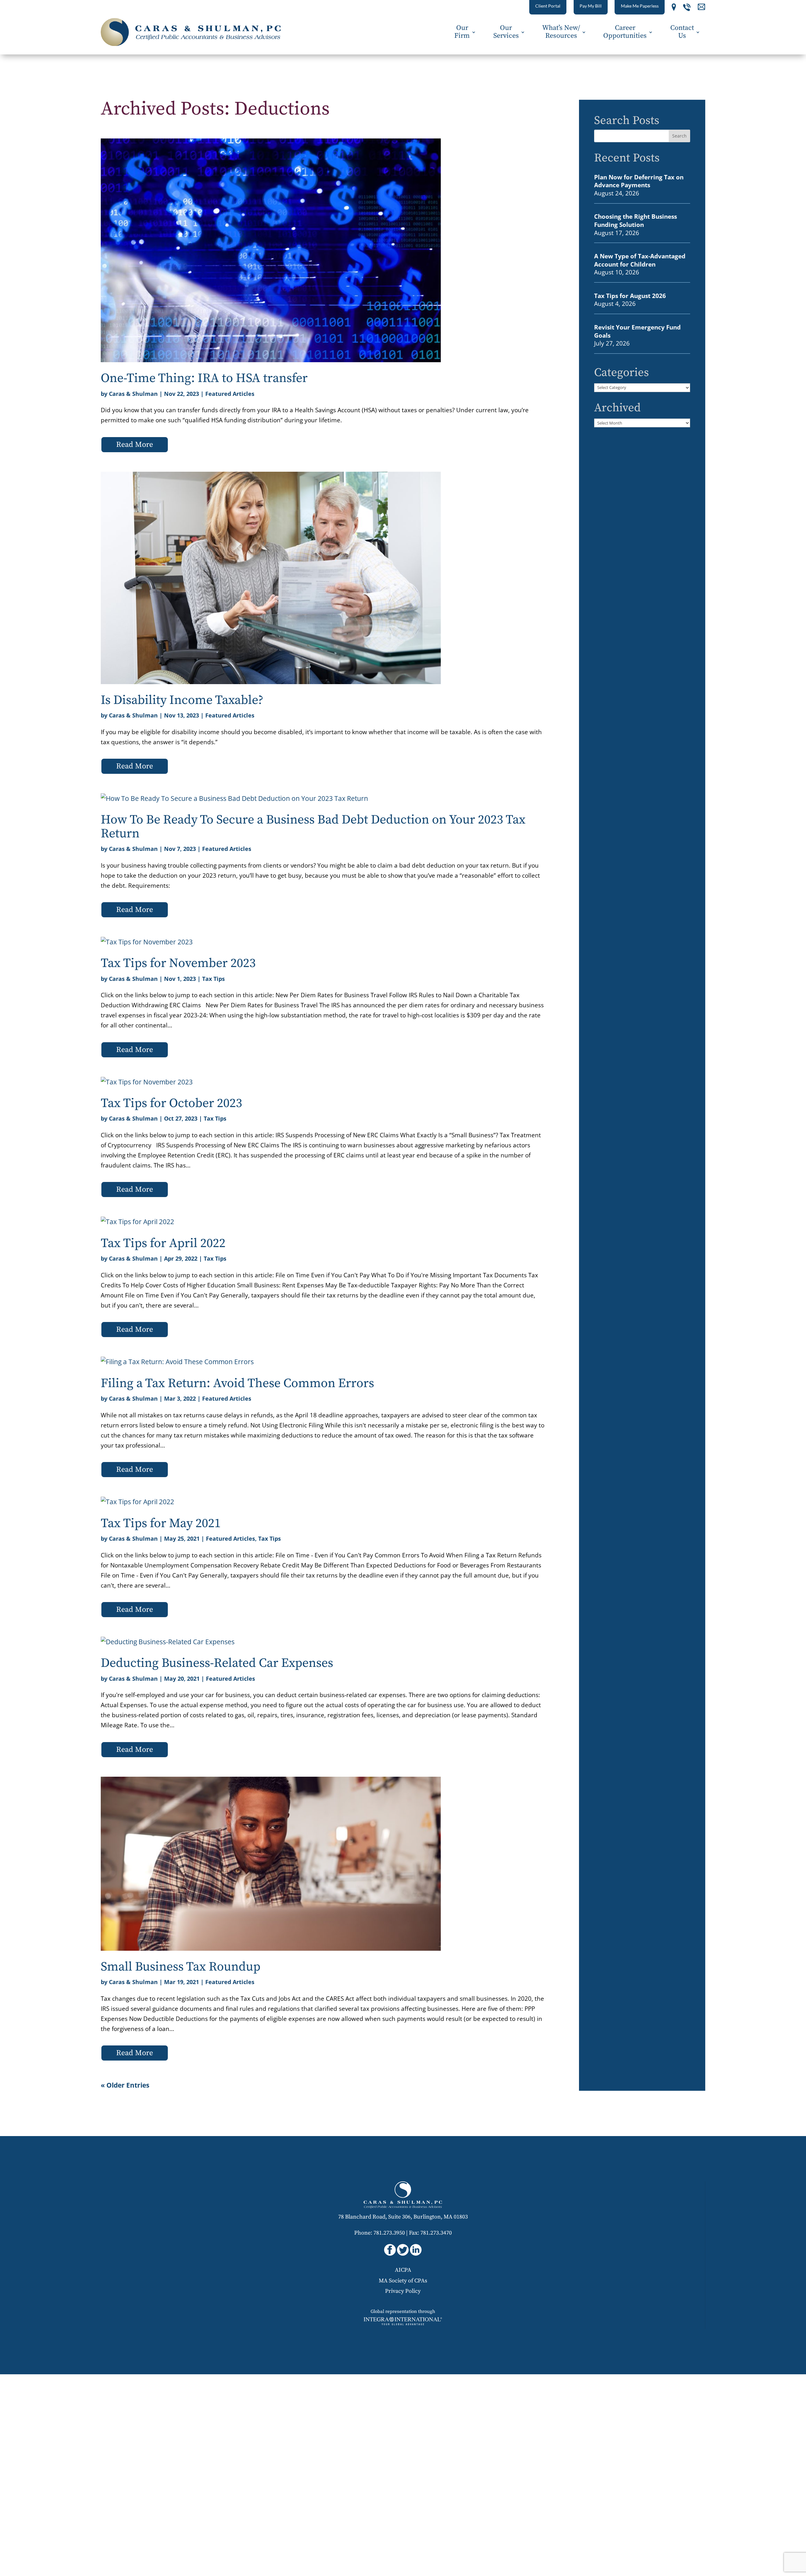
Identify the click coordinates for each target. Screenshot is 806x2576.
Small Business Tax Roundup (181, 1967)
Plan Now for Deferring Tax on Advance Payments (639, 181)
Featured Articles (230, 394)
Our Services (506, 32)
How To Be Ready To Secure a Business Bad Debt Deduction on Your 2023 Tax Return (313, 827)
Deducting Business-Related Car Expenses (217, 1663)
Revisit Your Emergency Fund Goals (637, 331)
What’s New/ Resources (561, 32)
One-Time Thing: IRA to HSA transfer (204, 378)
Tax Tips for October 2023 (171, 1103)
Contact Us (682, 32)
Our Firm (462, 32)
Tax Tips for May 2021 (161, 1523)
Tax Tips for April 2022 (163, 1243)
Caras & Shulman (133, 394)
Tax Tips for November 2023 (178, 963)
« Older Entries (125, 2085)
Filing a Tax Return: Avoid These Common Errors (237, 1383)
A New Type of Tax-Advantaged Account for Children (640, 260)
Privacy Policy (403, 2291)
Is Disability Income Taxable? (182, 700)
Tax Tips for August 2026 (630, 296)
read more (135, 445)
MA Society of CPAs (403, 2281)
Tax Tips (213, 979)
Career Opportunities (625, 32)
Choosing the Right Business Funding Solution (636, 220)
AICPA (403, 2270)
